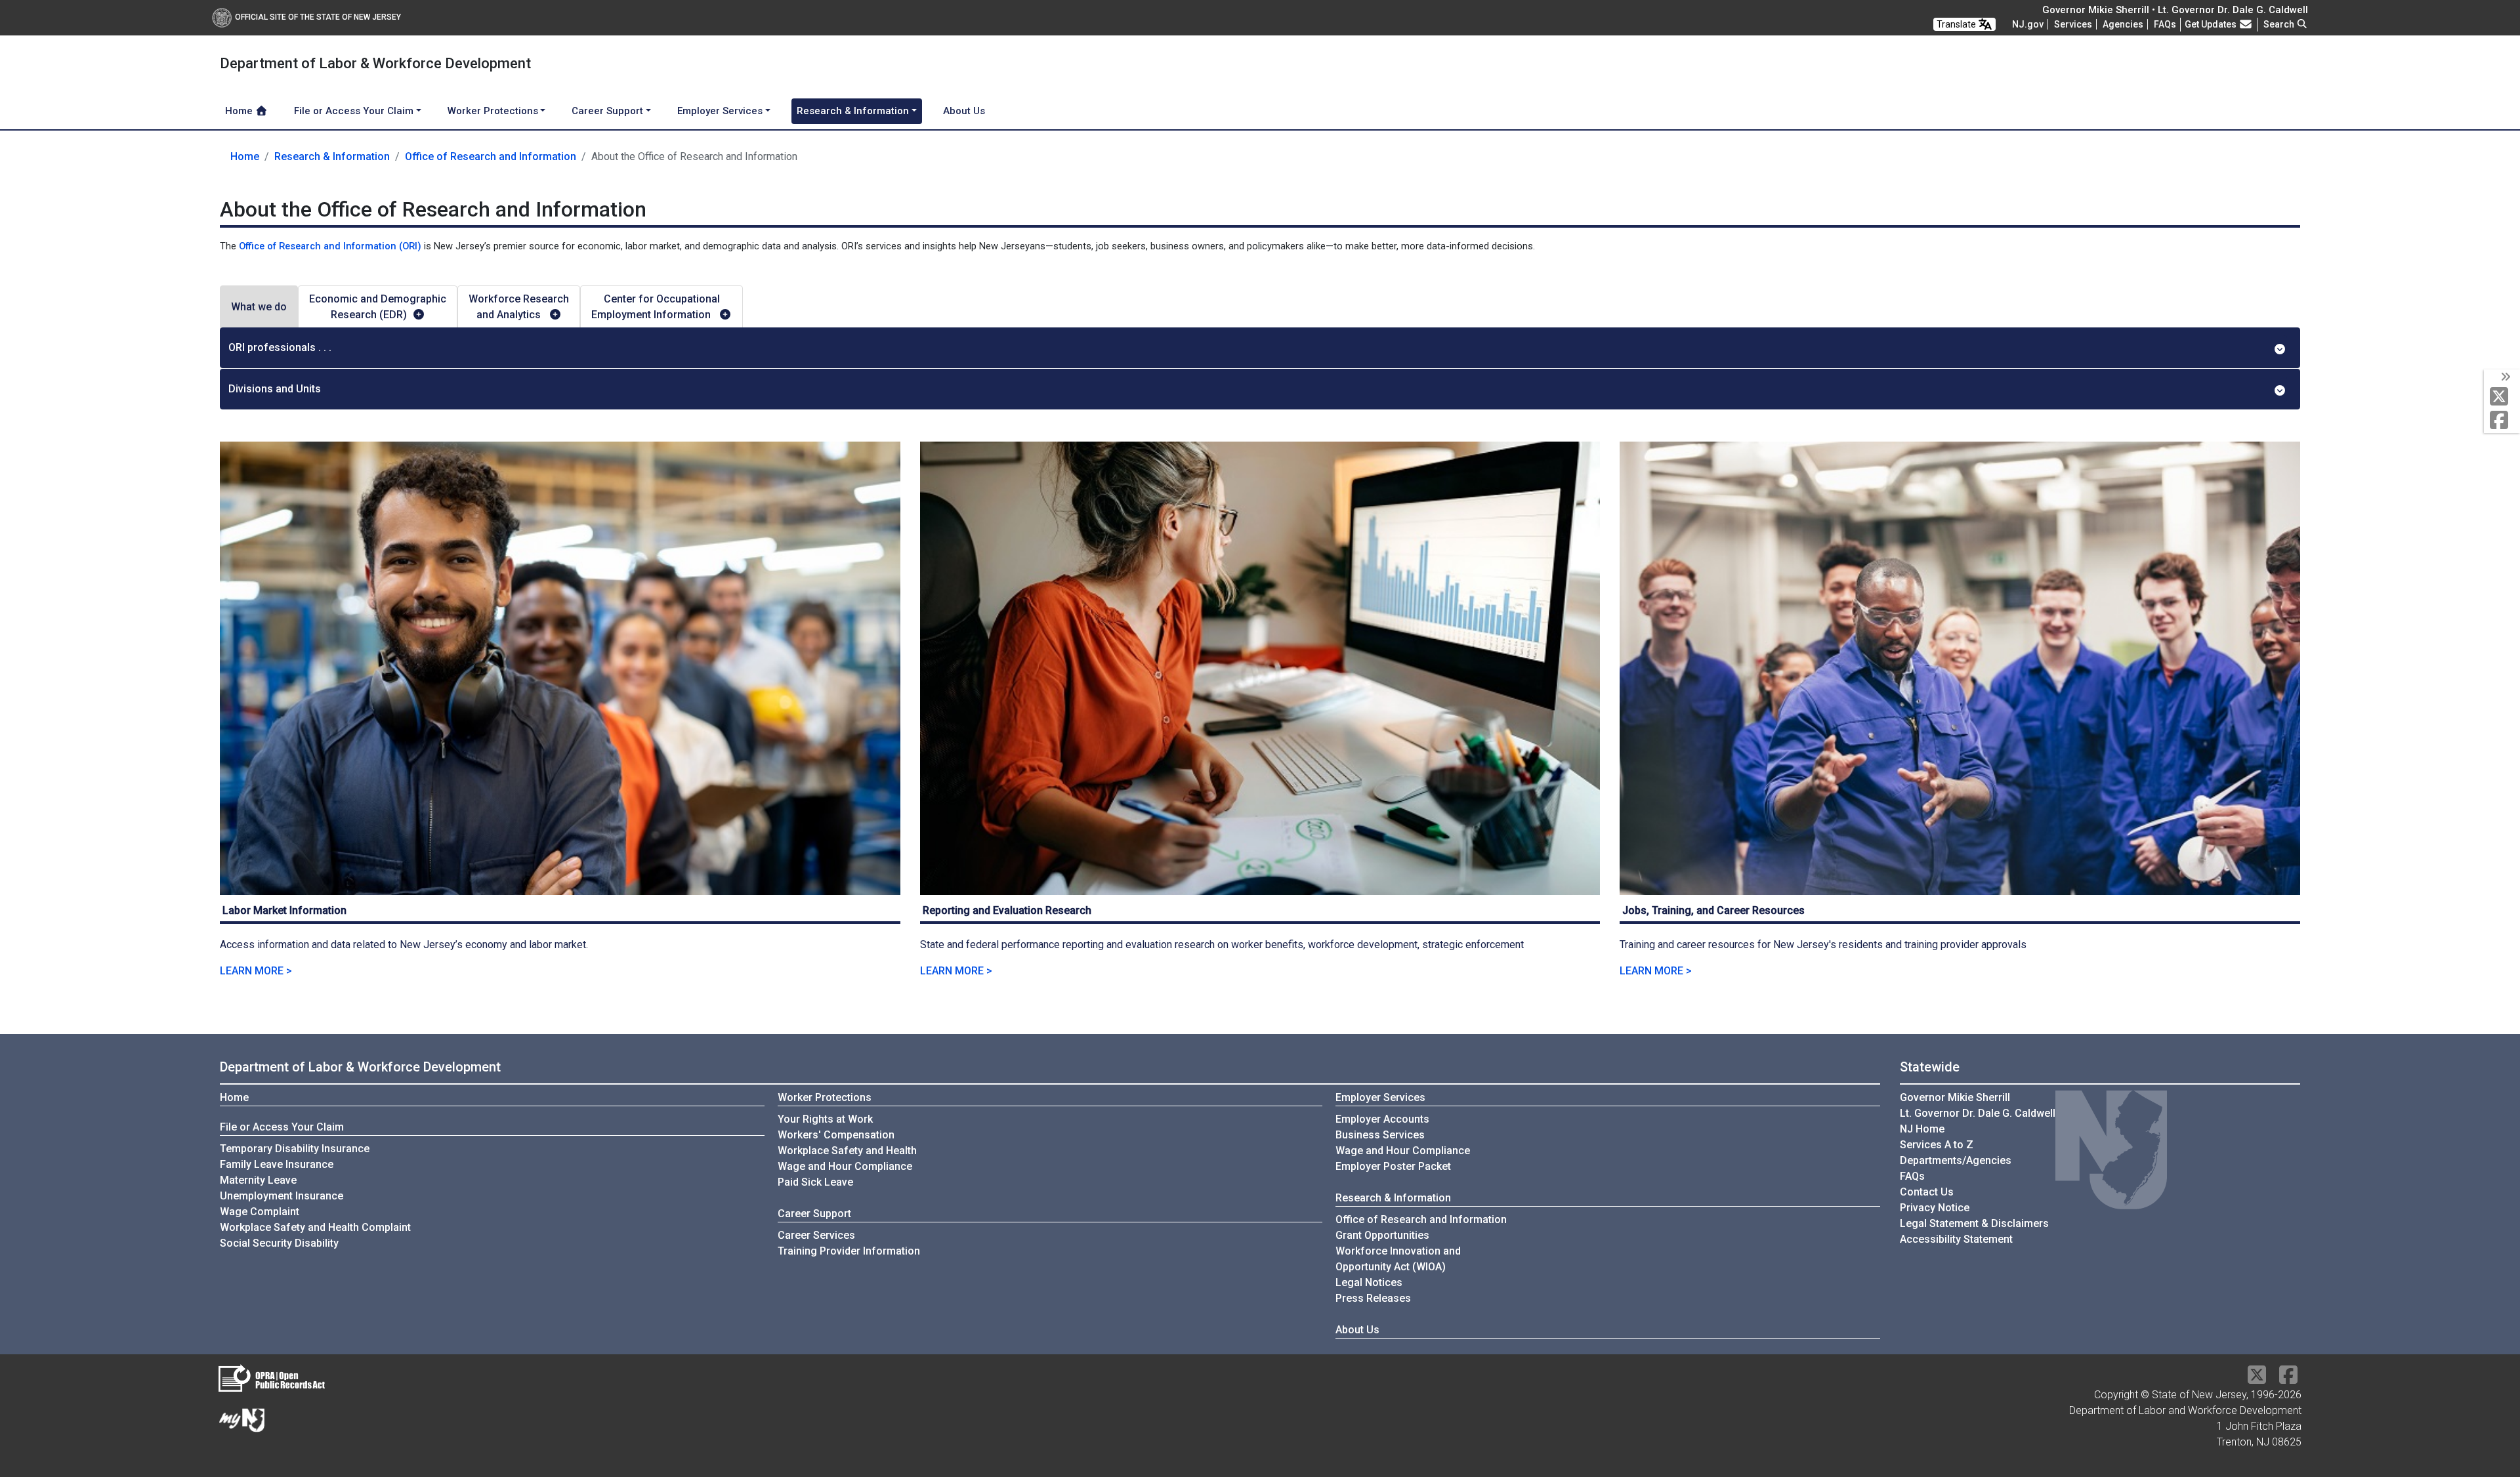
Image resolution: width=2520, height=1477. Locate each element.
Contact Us (1927, 1192)
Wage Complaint (260, 1212)
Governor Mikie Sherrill (1955, 1097)
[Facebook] (2502, 421)
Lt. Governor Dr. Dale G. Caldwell (1978, 1113)
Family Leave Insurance (277, 1164)
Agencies (2123, 24)
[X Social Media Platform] (2502, 397)
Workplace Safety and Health (847, 1151)
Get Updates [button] (2212, 24)
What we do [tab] (259, 307)
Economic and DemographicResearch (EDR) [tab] (378, 307)
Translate (1957, 24)
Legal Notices (1369, 1282)
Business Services (1380, 1135)
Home (240, 111)
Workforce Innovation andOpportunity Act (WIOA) (1398, 1259)
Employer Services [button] (720, 111)
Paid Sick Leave (815, 1182)
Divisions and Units (275, 389)
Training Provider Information (849, 1251)
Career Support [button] (607, 111)
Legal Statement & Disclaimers (1974, 1223)
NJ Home (1922, 1129)
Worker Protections (825, 1097)
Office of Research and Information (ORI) (330, 246)
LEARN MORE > (256, 971)
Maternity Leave (258, 1180)
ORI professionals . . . (280, 347)
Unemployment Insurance (282, 1196)
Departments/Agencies (1956, 1160)
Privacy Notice (1935, 1208)
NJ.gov (2028, 24)
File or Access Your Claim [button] (354, 111)
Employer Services (1380, 1097)
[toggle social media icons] (2505, 377)
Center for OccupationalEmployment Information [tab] (656, 307)
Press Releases (1373, 1298)
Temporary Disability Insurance (295, 1149)
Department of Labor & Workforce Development (360, 1067)
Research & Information (332, 156)
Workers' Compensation (836, 1135)
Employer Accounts (1382, 1119)
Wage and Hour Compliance (845, 1166)
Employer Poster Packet (1393, 1166)
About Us (964, 111)
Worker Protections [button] (493, 111)
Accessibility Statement (1956, 1239)
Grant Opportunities (1382, 1235)
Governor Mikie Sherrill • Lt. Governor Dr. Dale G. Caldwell (2175, 10)
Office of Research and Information (491, 156)
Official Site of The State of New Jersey (318, 17)
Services (2073, 24)
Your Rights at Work (825, 1119)
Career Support (814, 1214)
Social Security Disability (279, 1243)
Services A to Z (1937, 1145)
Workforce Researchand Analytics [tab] (519, 307)
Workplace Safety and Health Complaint (315, 1227)
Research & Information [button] (853, 111)
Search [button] (2280, 24)
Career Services (816, 1235)
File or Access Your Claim (282, 1127)
